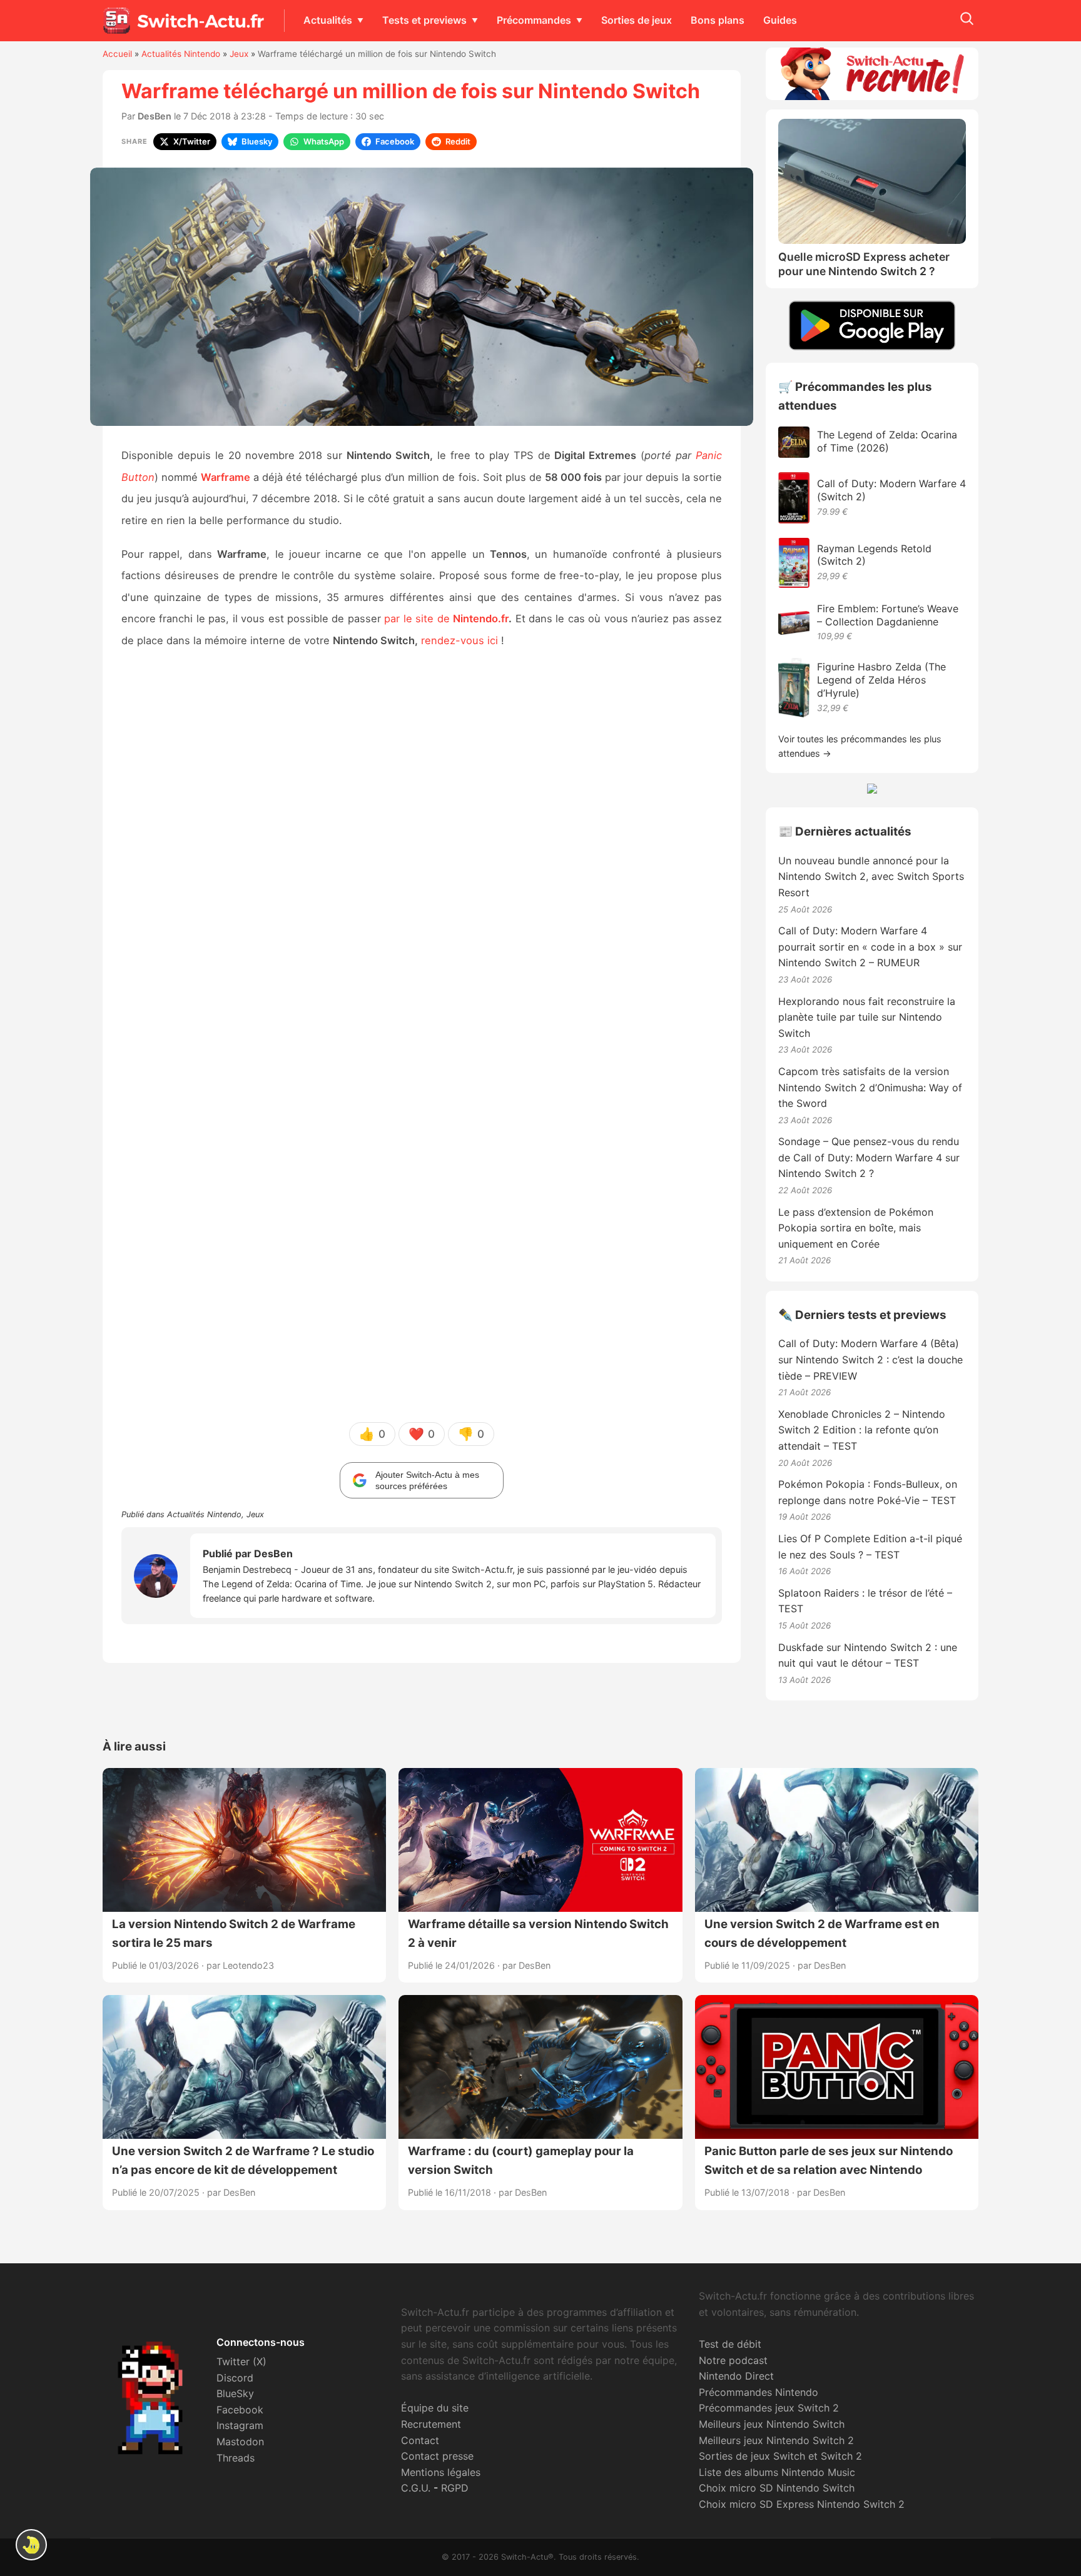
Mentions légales (441, 2472)
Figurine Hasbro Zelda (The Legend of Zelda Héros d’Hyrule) (881, 680)
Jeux (239, 54)
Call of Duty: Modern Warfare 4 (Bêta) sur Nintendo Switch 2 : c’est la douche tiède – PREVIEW (870, 1359)
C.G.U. (416, 2488)
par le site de (446, 619)
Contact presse (437, 2456)
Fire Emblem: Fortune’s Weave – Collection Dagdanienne (888, 615)
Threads (236, 2458)
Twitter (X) (241, 2361)
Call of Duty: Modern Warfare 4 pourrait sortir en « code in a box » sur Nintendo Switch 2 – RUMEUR (870, 947)
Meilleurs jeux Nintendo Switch (772, 2424)
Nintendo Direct (736, 2376)
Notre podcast (733, 2360)
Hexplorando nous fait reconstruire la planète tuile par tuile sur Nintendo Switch (867, 1017)
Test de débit (730, 2344)
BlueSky (235, 2393)
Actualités (328, 20)
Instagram (240, 2425)
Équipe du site (435, 2408)
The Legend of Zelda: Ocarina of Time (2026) (887, 441)
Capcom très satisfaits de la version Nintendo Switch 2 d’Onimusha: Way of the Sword (870, 1087)
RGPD (455, 2488)
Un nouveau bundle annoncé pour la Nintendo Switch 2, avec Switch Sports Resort (871, 876)
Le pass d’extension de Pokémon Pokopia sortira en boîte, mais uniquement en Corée (856, 1228)
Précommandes (534, 20)
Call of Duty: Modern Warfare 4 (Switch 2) (891, 490)
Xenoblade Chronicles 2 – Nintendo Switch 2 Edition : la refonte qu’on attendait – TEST (862, 1430)
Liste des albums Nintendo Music (777, 2472)
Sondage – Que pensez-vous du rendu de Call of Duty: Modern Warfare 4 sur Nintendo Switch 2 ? (869, 1157)
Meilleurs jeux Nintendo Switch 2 (776, 2440)
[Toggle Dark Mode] (31, 2545)
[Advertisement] (422, 856)
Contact (420, 2440)
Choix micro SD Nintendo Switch (777, 2488)
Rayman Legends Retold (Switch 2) (874, 555)
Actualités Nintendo (181, 54)
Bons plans (718, 20)
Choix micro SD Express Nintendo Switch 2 (802, 2504)
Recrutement (431, 2424)
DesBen (155, 116)
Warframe (226, 477)
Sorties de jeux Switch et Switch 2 (780, 2456)
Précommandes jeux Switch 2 (769, 2408)
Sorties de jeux (637, 20)
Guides (780, 20)
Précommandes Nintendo (759, 2392)
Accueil (117, 54)
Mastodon (240, 2442)
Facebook (240, 2410)
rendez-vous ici (459, 640)
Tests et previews (424, 20)
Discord (235, 2378)
